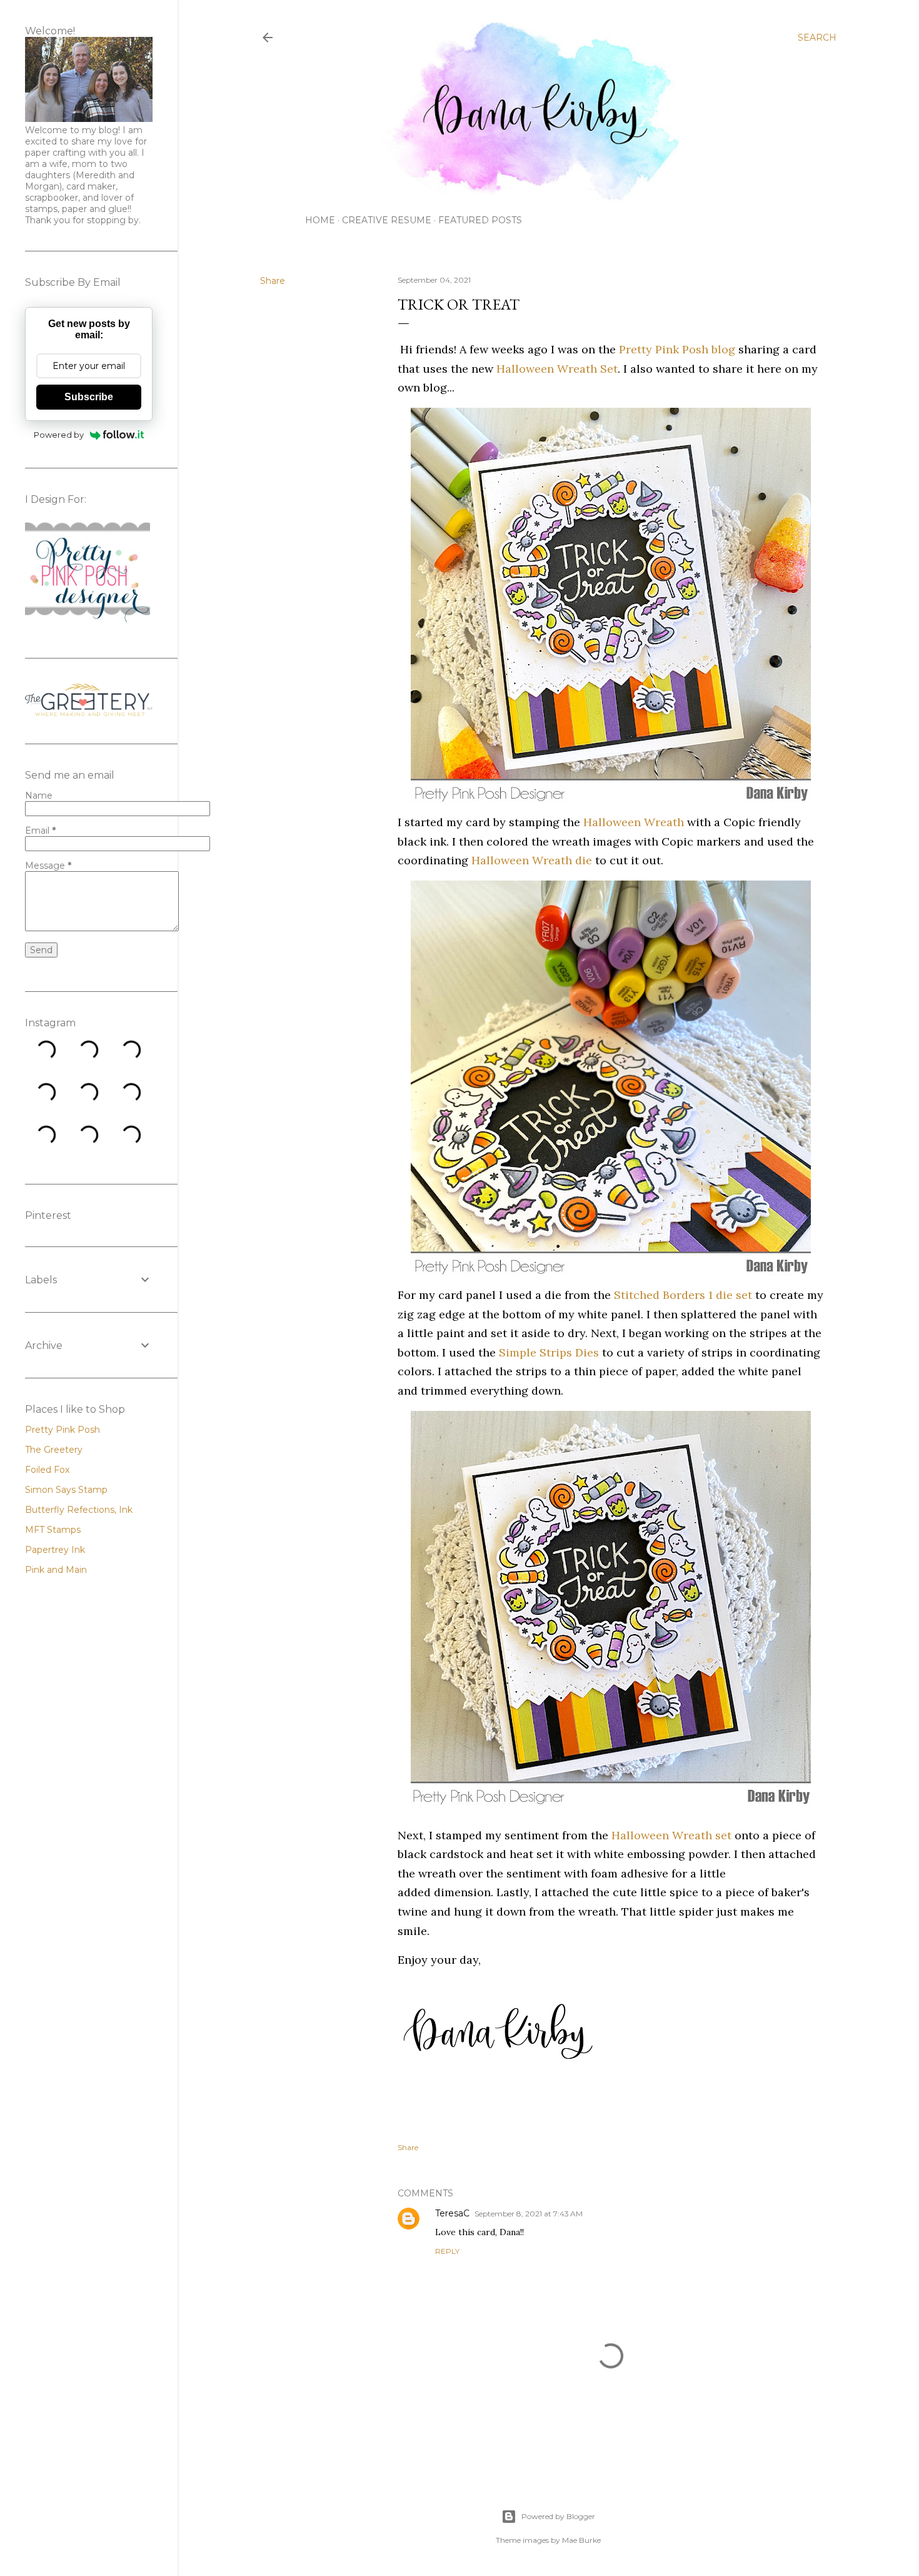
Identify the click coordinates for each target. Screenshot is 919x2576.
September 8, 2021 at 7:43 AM (529, 2214)
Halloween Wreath (634, 822)
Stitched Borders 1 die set (683, 1295)
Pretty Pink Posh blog (677, 349)
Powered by (59, 435)
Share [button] (273, 281)
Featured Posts (480, 220)
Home (320, 220)
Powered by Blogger (558, 2516)
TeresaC (452, 2213)
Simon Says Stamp (66, 1490)
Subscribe (89, 397)
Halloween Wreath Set (557, 369)
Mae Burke (581, 2540)
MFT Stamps (53, 1530)
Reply (447, 2251)
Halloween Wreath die (532, 860)
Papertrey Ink (55, 1550)
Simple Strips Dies (549, 1352)
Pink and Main (56, 1570)
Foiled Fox (47, 1470)
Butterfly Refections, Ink (79, 1510)
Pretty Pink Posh (63, 1430)
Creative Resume (387, 220)
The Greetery (54, 1450)
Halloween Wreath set (671, 1835)
